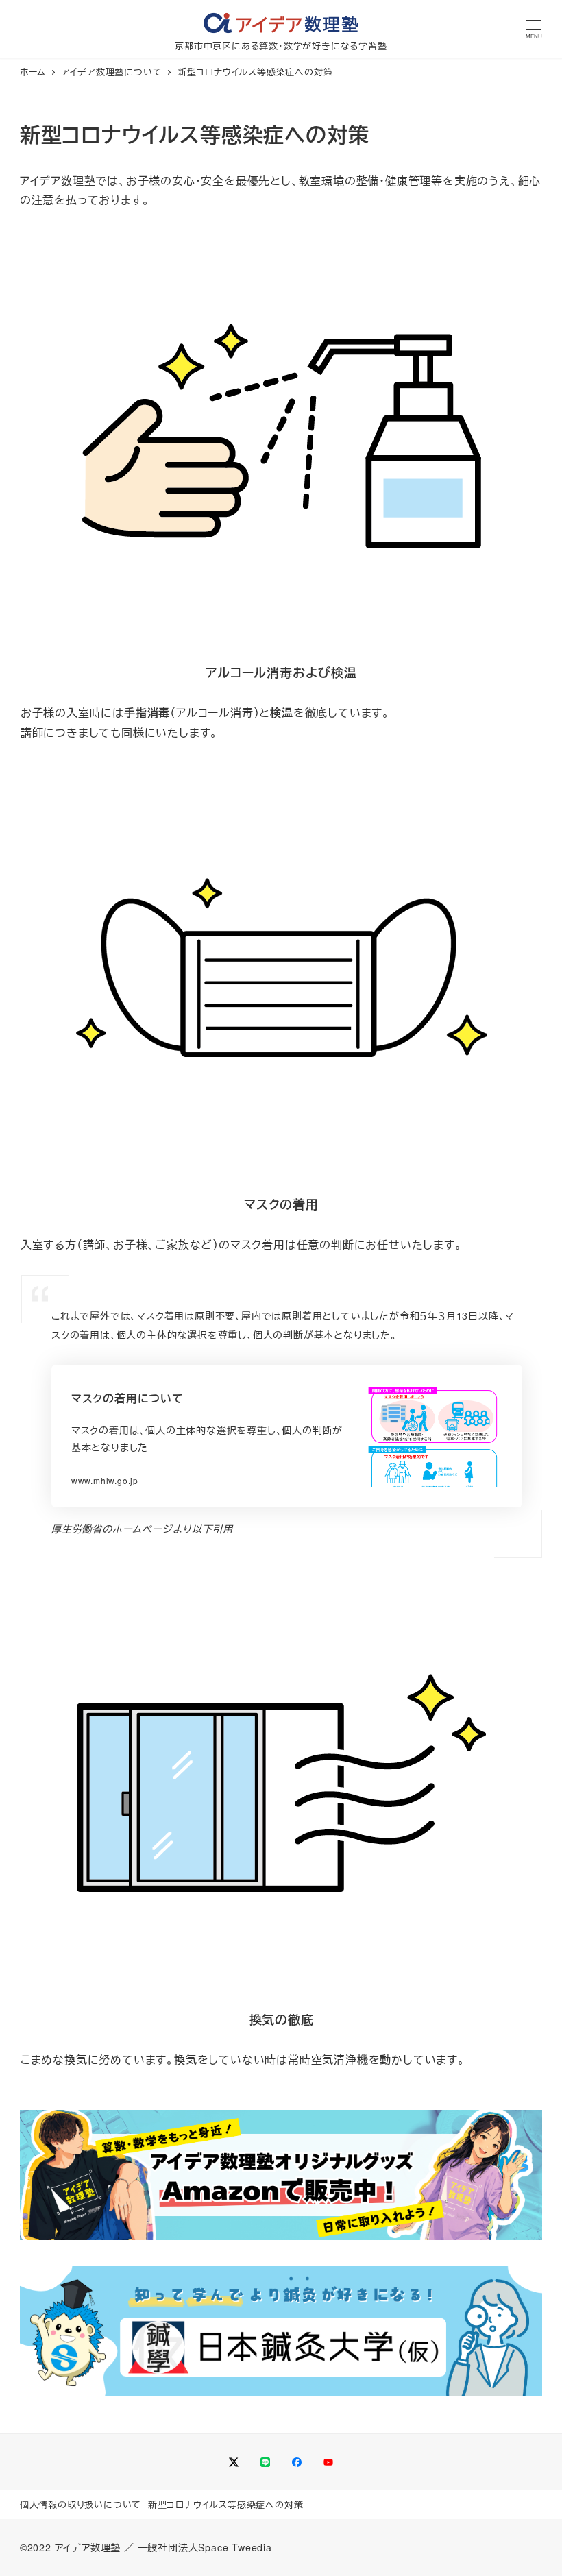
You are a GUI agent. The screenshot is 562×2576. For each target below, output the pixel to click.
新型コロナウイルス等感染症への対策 (226, 2504)
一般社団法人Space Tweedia (205, 2547)
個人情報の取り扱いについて (81, 2504)
